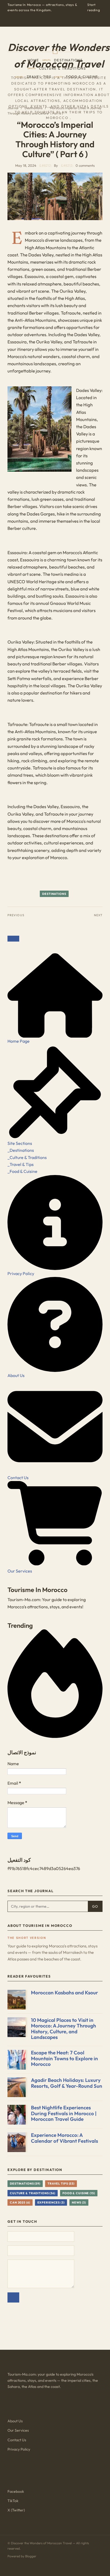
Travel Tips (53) (61, 2184)
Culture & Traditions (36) (33, 2193)
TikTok (13, 2501)
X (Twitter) (16, 2510)
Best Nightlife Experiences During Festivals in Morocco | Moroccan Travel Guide (64, 2113)
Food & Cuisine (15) (79, 2193)
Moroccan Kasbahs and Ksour (64, 1992)
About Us (15, 2421)
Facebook (16, 2491)
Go (95, 1906)
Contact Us (17, 2440)
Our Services (18, 2430)
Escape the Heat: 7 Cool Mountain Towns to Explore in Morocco (64, 2058)
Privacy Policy (19, 2449)
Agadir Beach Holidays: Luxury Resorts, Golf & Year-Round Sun (67, 2083)
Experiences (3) (51, 2202)
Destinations (54, 894)
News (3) (79, 2202)
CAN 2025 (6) (20, 2202)
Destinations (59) (25, 2184)
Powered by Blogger (22, 2556)
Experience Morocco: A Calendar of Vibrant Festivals (64, 2138)
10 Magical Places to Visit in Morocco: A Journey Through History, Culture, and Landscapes (64, 2029)
